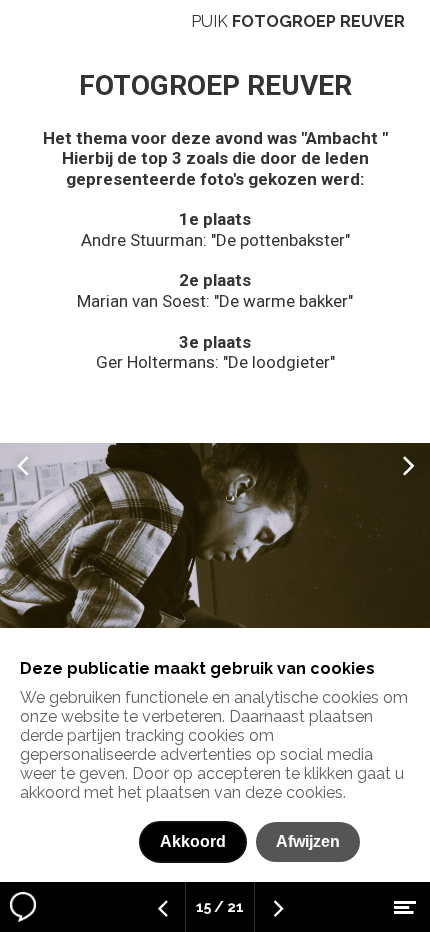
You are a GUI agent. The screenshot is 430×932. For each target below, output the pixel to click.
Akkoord (193, 841)
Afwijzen (308, 841)
